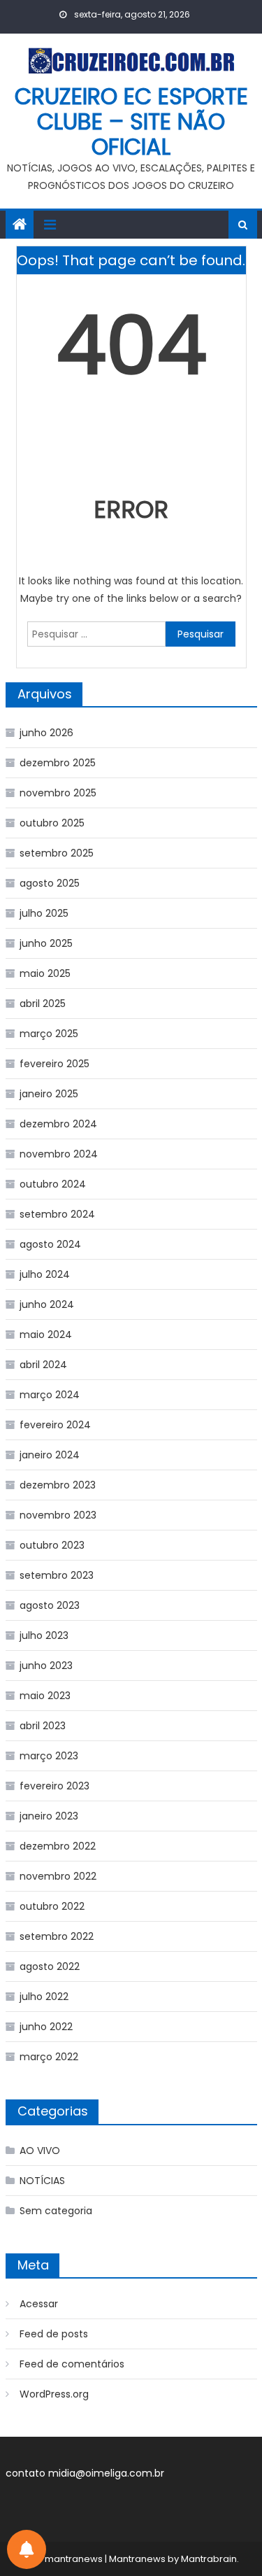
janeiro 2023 (49, 1816)
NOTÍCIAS (42, 2181)
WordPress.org (54, 2394)
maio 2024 (46, 1335)
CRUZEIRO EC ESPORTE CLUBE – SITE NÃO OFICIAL (131, 121)
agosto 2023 (50, 1605)
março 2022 (49, 2057)
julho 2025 (44, 913)
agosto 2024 (50, 1244)
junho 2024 (47, 1304)
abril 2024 (43, 1365)
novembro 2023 (58, 1515)
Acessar (39, 2304)
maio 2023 (45, 1696)
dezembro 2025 (58, 763)
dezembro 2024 (58, 1124)
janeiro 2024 (50, 1455)
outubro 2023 (52, 1545)
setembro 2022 (57, 1936)
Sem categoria (56, 2211)
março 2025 (49, 1034)
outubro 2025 (52, 823)
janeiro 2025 (49, 1094)
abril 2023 (43, 1726)
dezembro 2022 (58, 1846)
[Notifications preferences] (27, 2549)
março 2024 (50, 1395)
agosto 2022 (50, 1966)
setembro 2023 (57, 1575)
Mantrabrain (209, 2559)
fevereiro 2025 (54, 1064)
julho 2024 (45, 1274)
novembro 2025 (58, 793)
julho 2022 (44, 1997)
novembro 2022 (58, 1876)
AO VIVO (40, 2151)
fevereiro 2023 (54, 1786)
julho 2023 (44, 1635)
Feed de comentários (72, 2364)
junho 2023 (46, 1666)
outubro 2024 (53, 1184)
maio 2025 (45, 973)
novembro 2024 (59, 1154)
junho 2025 (46, 943)
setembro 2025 (57, 853)
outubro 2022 (52, 1906)
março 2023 (49, 1756)
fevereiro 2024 (55, 1425)
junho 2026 (46, 733)
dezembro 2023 (58, 1485)
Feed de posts (54, 2334)
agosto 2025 (50, 883)
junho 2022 (46, 2027)
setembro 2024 (57, 1214)
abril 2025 (43, 1004)
